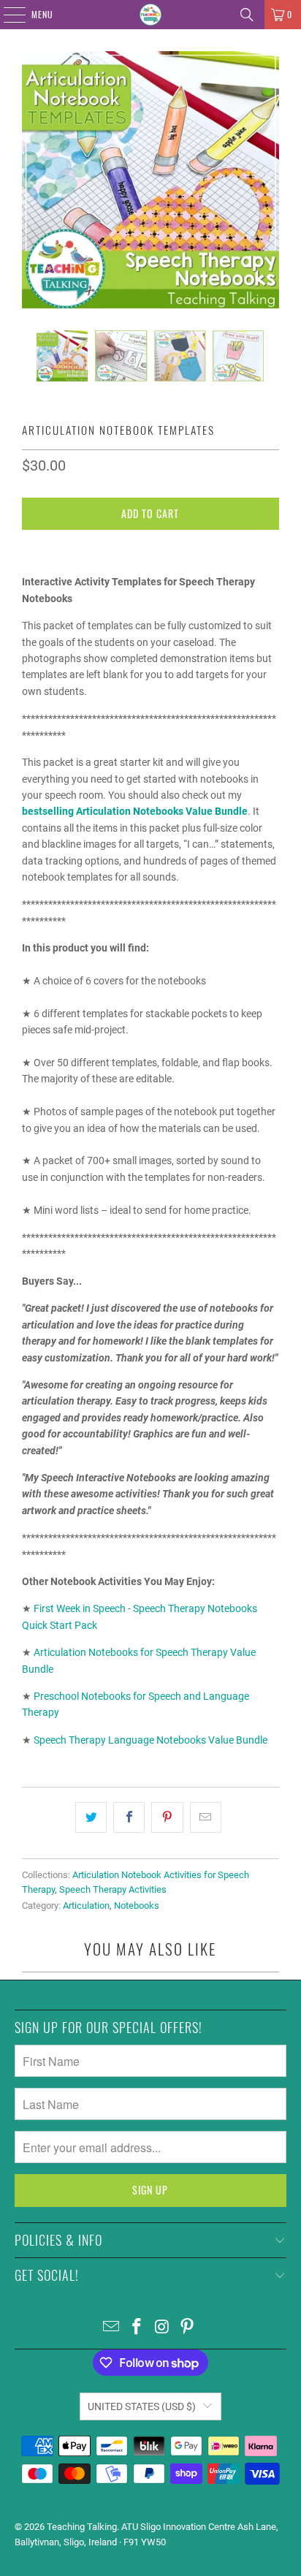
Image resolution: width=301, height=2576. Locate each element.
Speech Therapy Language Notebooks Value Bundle (150, 1740)
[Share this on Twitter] (91, 1817)
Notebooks (137, 1906)
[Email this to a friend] (206, 1817)
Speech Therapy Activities (113, 1889)
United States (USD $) (142, 2406)
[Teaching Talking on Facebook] (137, 2328)
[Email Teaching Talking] (112, 2328)
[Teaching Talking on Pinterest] (188, 2328)
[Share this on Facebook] (129, 1817)
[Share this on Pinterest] (167, 1817)
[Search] (247, 15)
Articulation (86, 1906)
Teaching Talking (82, 2527)
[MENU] (7, 15)
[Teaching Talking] (150, 15)
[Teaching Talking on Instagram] (162, 2328)
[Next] (268, 180)
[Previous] (33, 180)
